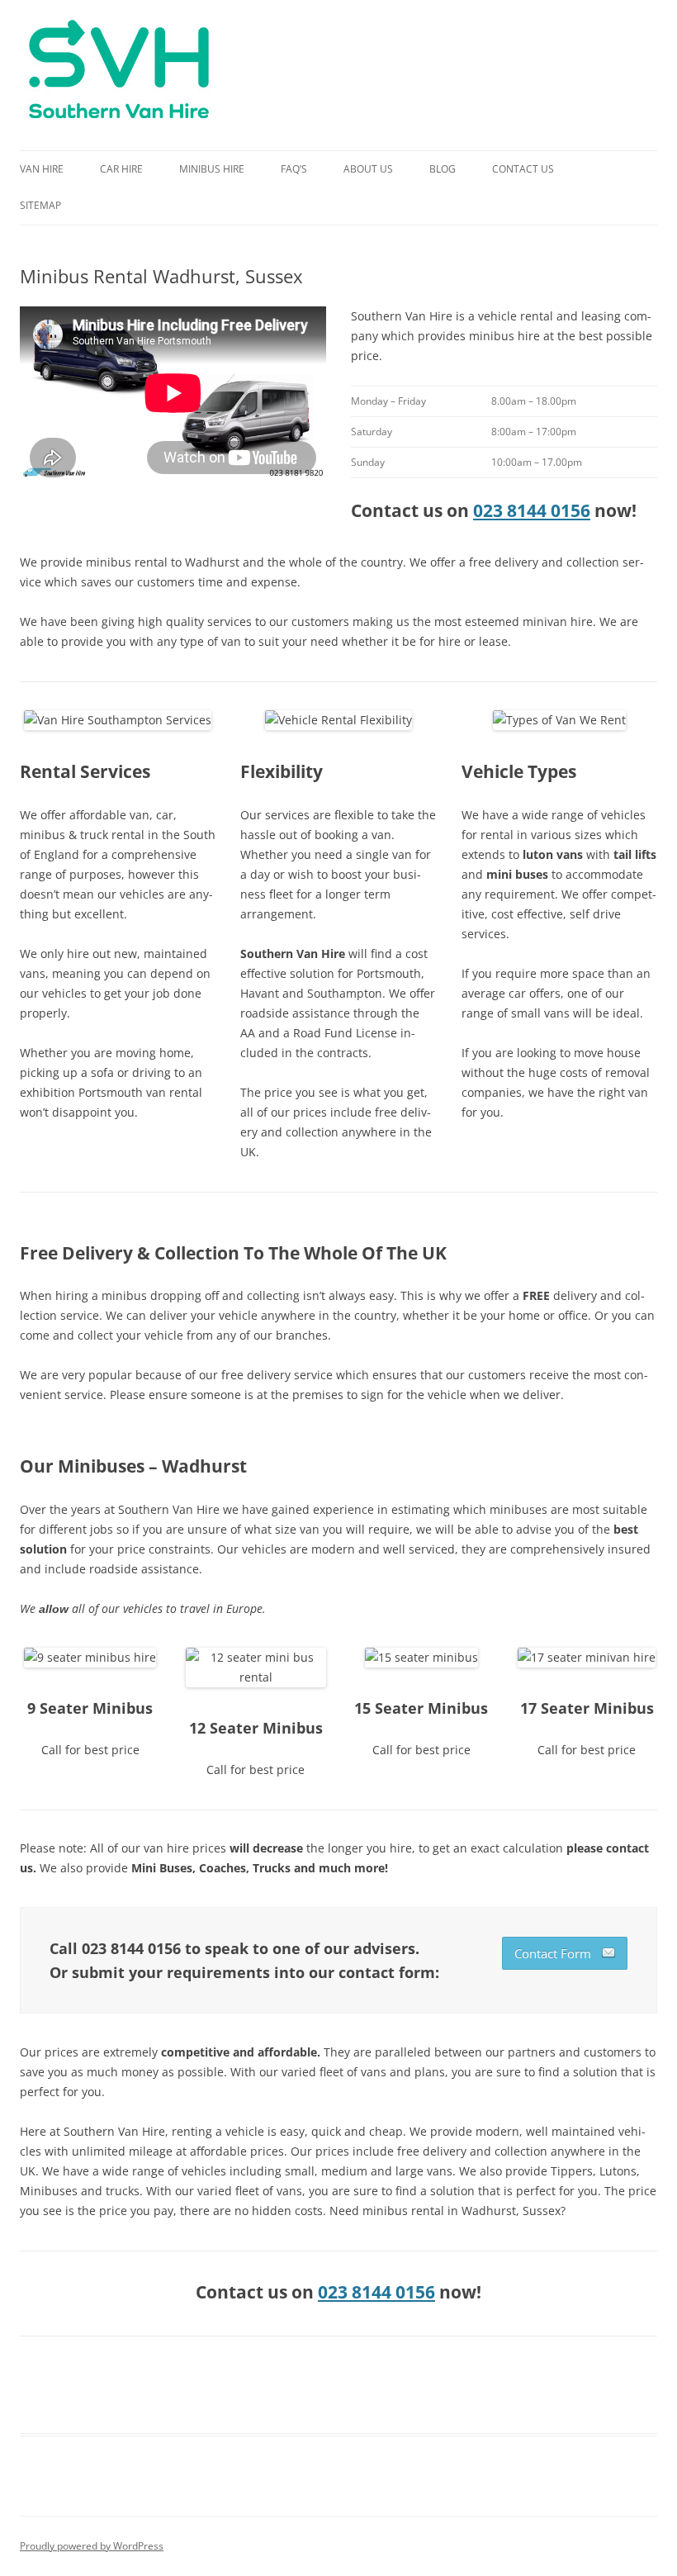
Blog (443, 169)
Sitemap (40, 205)
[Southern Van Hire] (119, 75)
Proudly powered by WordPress (92, 2546)
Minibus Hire (212, 169)
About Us (368, 169)
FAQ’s (294, 169)
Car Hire (121, 169)
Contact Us (523, 169)
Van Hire (42, 169)
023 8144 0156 (532, 510)
